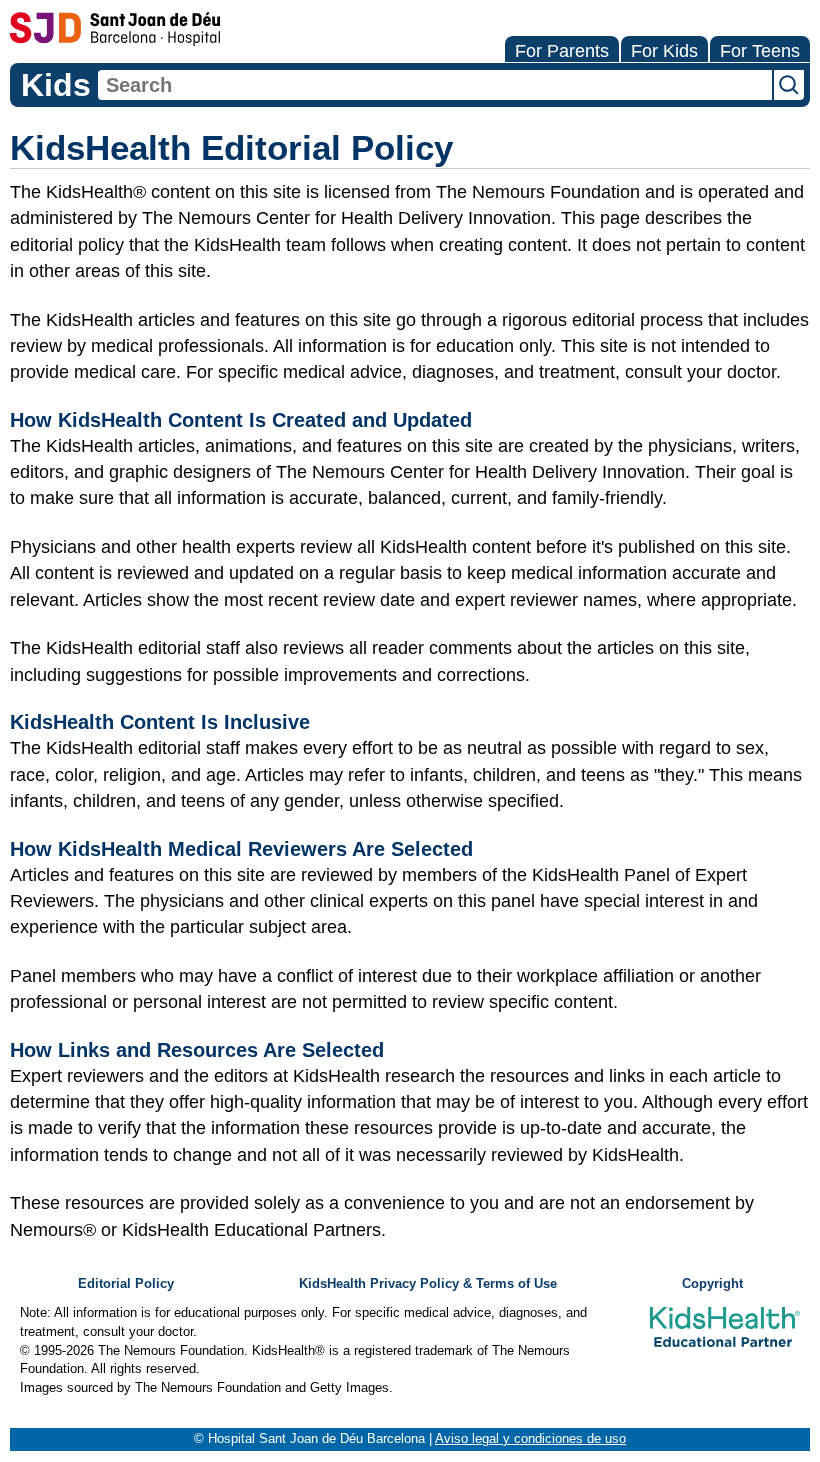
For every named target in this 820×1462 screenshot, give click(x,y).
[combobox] (435, 85)
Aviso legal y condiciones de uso (530, 1439)
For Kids (664, 51)
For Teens (760, 51)
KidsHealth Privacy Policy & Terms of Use (428, 1284)
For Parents (562, 51)
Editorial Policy (126, 1284)
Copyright (712, 1284)
